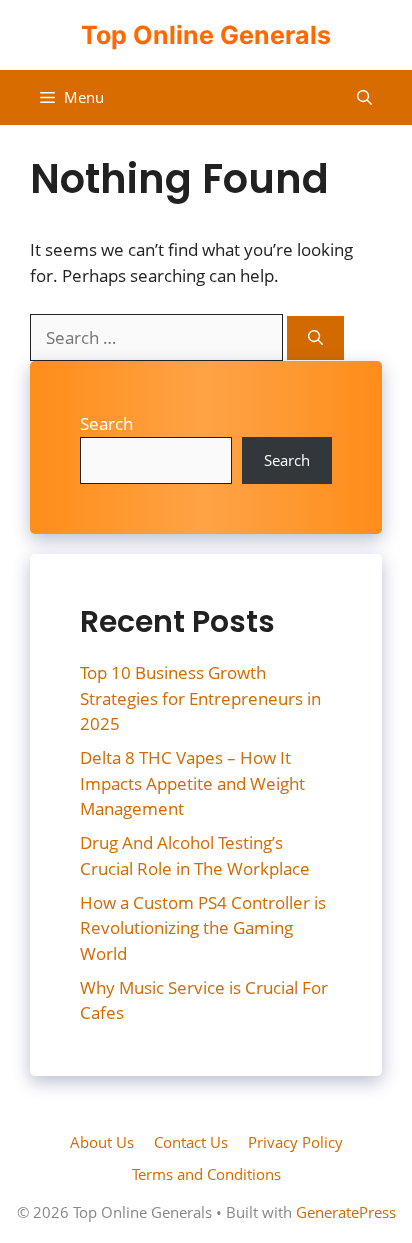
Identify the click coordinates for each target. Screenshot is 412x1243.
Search (106, 423)
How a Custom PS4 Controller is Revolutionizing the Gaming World (203, 928)
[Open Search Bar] (364, 97)
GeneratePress (346, 1212)
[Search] (315, 338)
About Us (102, 1142)
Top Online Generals (206, 35)
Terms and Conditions (206, 1174)
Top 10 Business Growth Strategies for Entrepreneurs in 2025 (200, 698)
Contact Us (191, 1142)
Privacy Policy (295, 1142)
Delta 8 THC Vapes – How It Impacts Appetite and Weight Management (192, 783)
